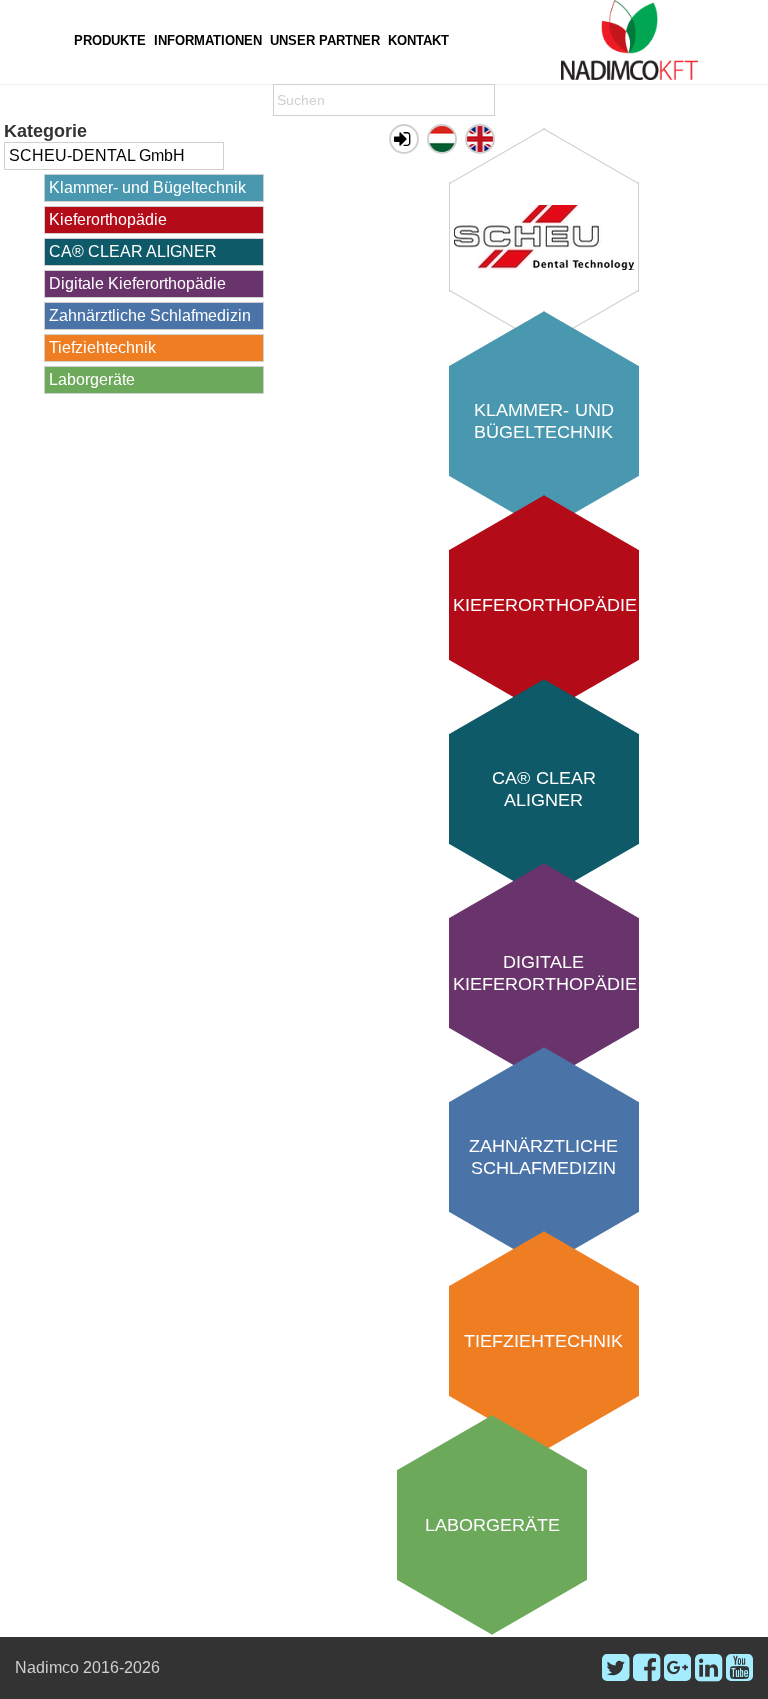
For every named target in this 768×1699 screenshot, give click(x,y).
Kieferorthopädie (108, 219)
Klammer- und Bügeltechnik (147, 187)
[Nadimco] (629, 40)
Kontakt (418, 40)
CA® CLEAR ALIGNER (133, 251)
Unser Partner (325, 40)
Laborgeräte (92, 379)
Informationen (208, 40)
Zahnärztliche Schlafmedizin (150, 315)
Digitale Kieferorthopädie (137, 283)
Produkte (110, 40)
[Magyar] (442, 139)
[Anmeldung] (404, 139)
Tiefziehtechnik (102, 347)
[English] (480, 139)
